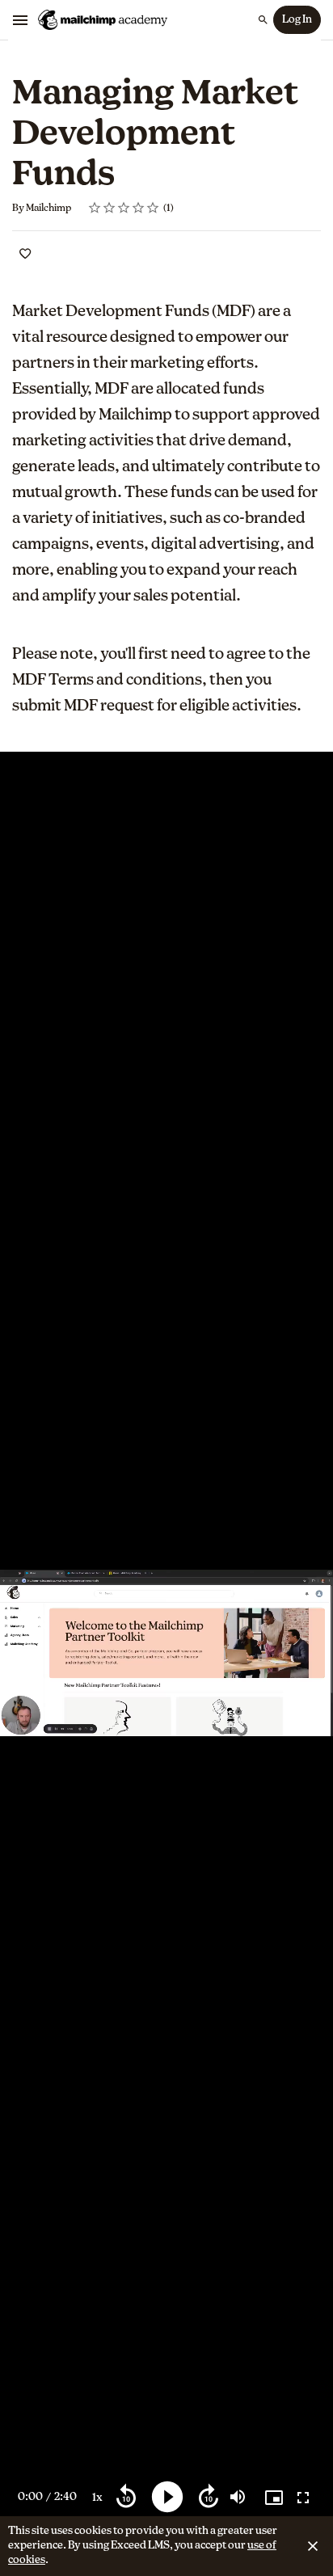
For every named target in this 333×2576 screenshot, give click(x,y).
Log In (297, 20)
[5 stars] (153, 208)
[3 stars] (124, 208)
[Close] (313, 2546)
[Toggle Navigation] (21, 20)
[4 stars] (139, 208)
